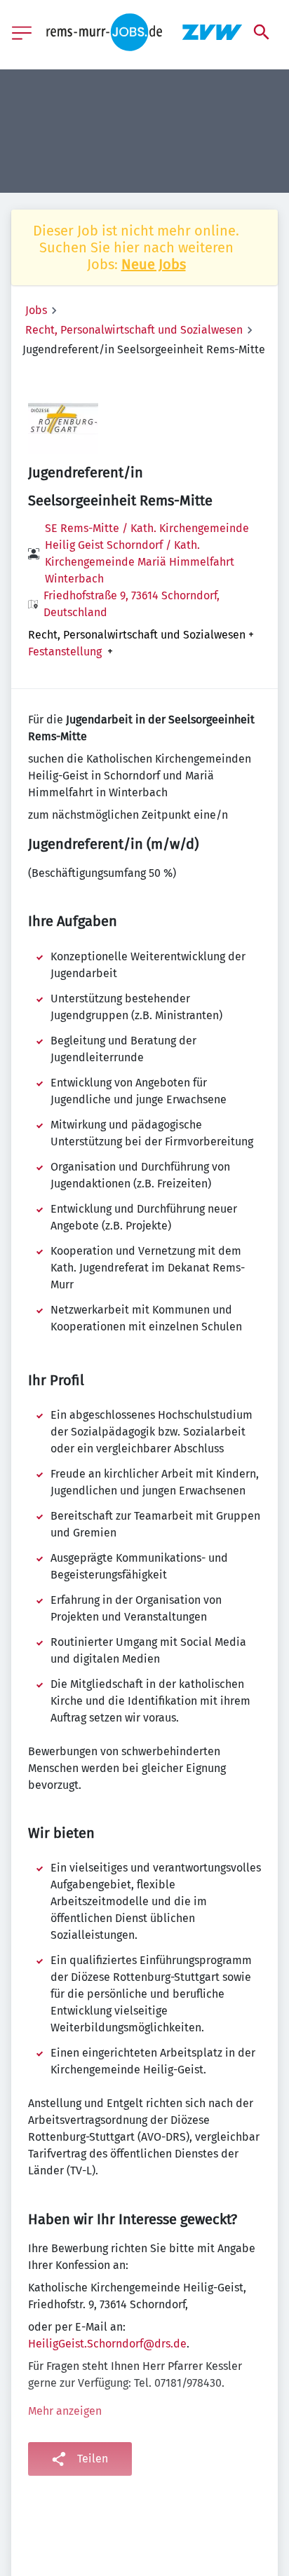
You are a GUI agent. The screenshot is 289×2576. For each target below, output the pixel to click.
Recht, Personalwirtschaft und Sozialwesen (134, 330)
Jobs (36, 310)
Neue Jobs (154, 264)
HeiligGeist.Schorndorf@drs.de (107, 2344)
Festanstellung (65, 652)
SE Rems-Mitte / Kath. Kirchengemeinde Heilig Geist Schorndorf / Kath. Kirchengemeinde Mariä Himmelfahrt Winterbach (147, 553)
